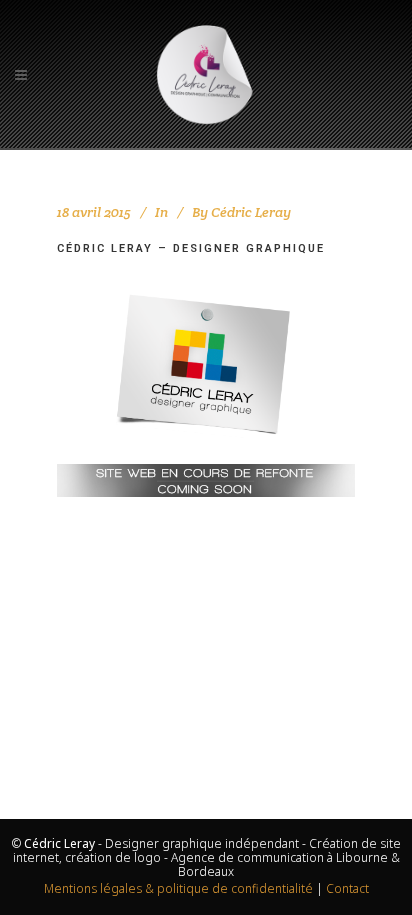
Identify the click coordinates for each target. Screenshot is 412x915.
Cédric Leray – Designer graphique (191, 248)
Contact (347, 888)
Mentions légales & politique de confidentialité (178, 888)
